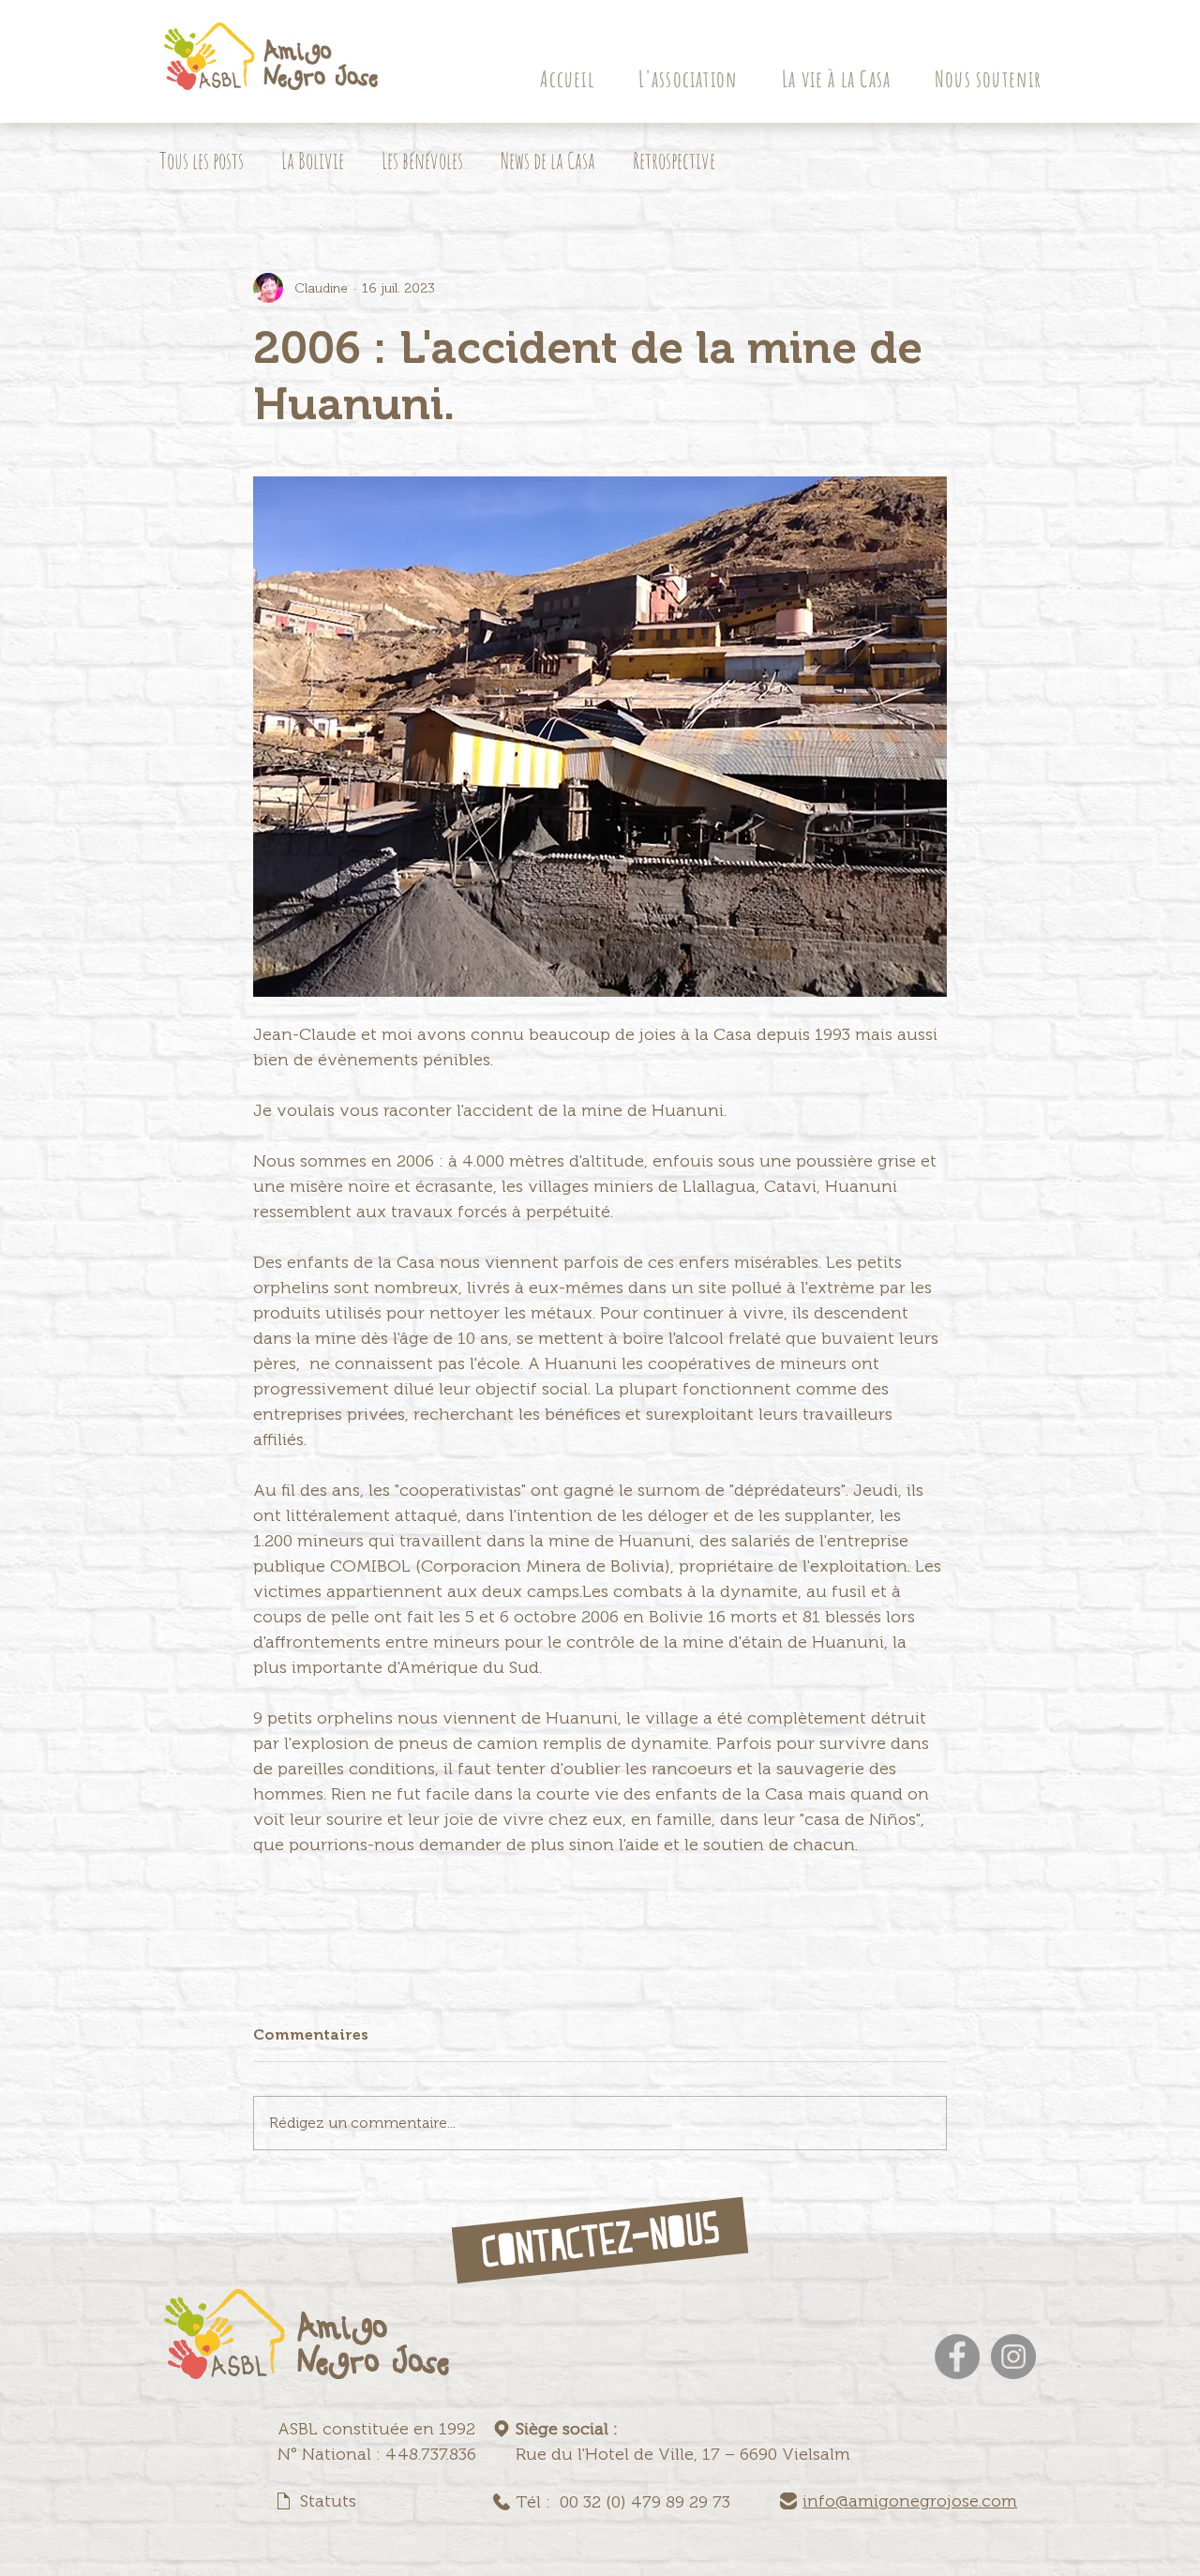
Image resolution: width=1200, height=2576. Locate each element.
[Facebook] (957, 2357)
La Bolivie (313, 160)
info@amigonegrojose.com (910, 2501)
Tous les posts (202, 160)
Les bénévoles (422, 160)
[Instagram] (1013, 2357)
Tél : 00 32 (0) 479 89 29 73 (623, 2502)
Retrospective (674, 160)
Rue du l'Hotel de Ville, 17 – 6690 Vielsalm (683, 2454)
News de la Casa (548, 160)
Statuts (328, 2501)
